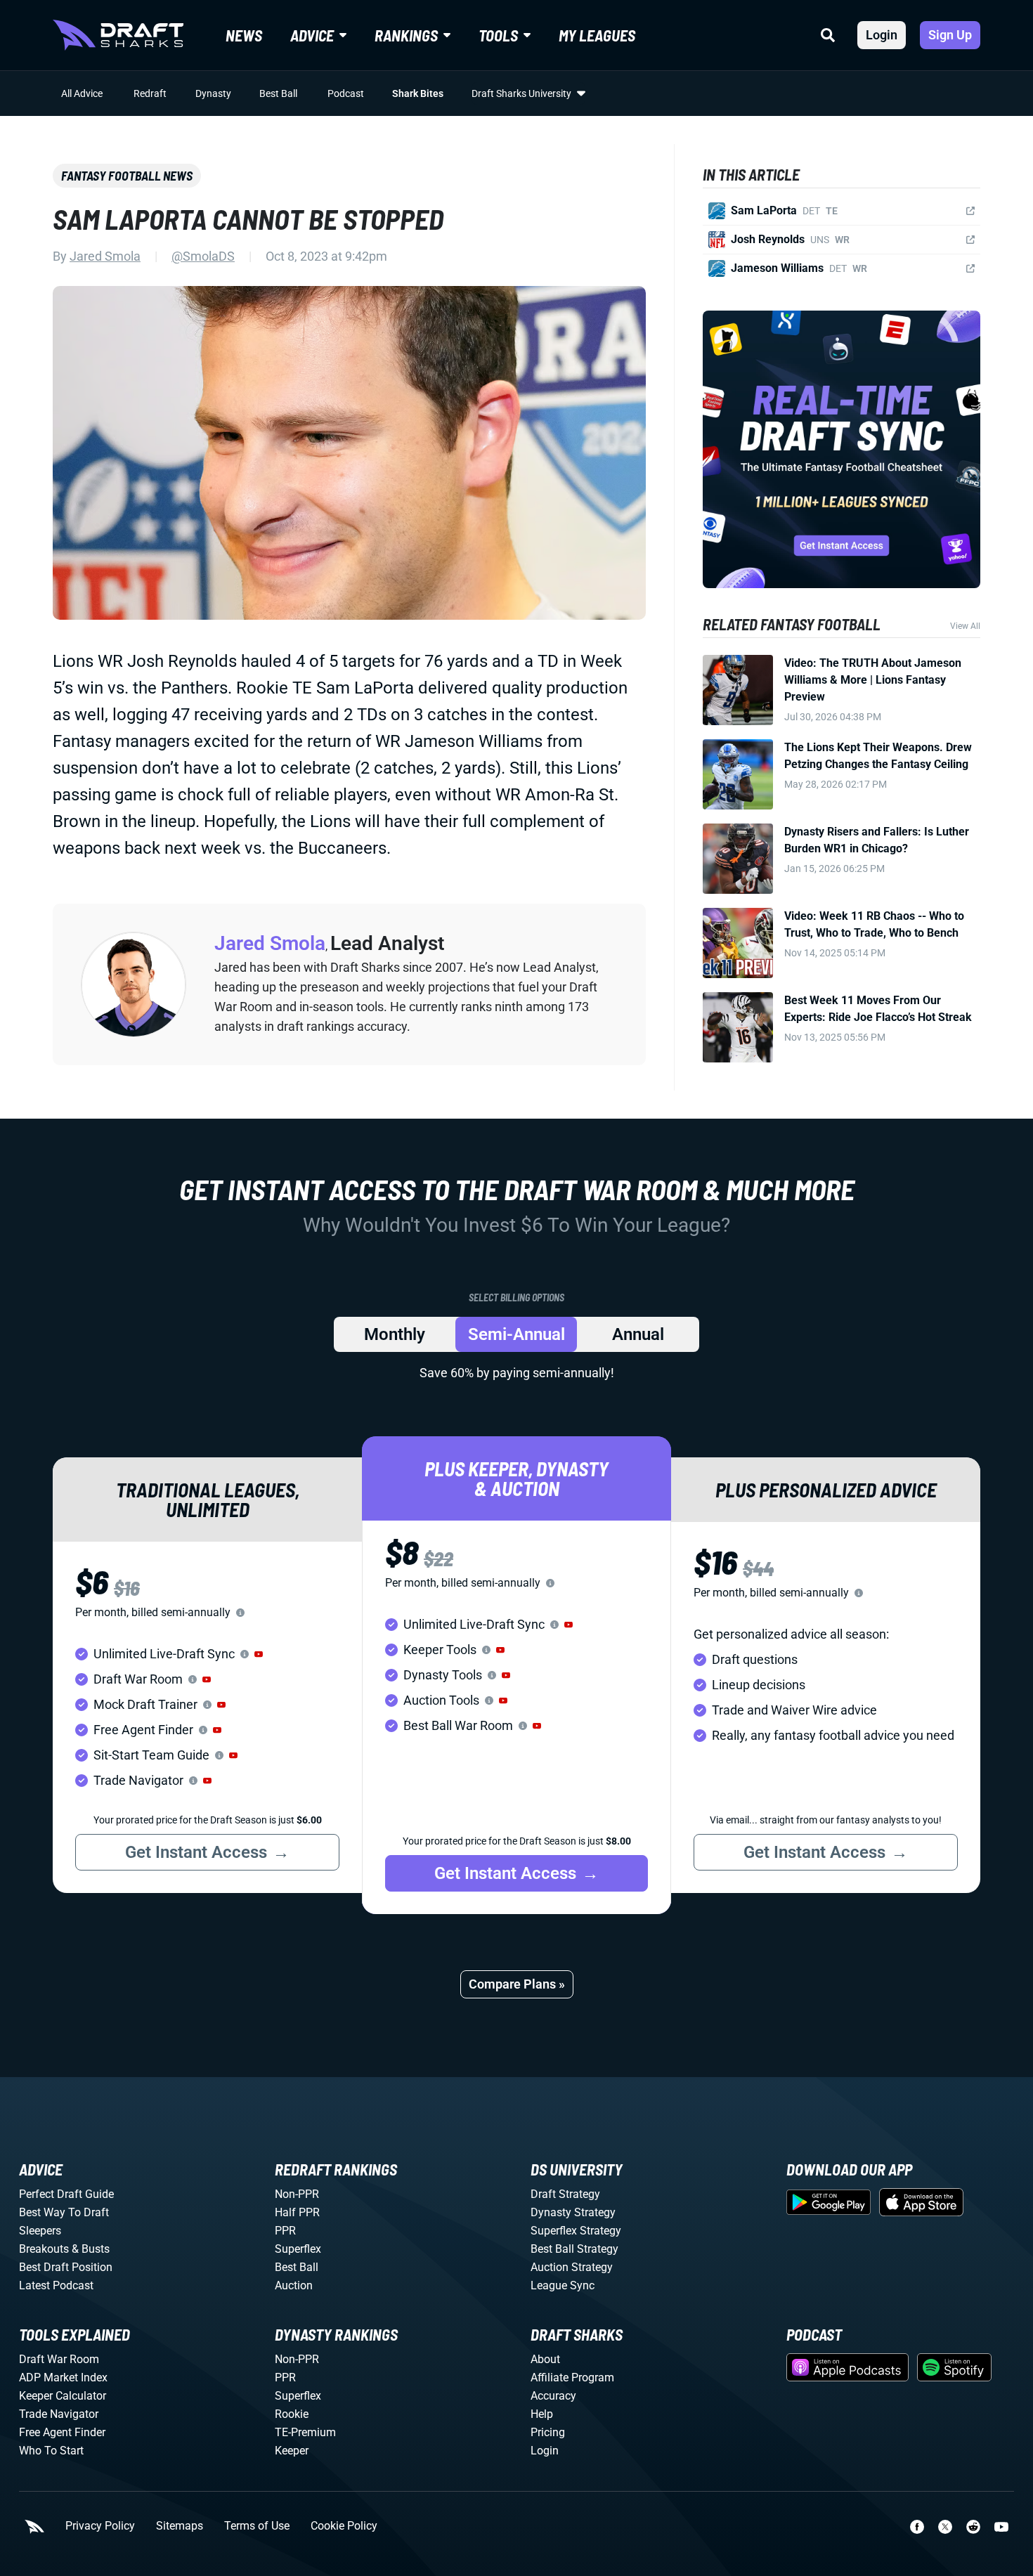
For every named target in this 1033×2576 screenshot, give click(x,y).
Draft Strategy (565, 2194)
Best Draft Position (66, 2267)
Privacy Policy (100, 2526)
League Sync (563, 2285)
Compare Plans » (517, 1984)
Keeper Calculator (63, 2396)
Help (542, 2414)
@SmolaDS (203, 256)
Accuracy (553, 2396)
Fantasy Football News (127, 176)
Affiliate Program (572, 2377)
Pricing (548, 2432)
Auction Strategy (572, 2267)
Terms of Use (257, 2526)
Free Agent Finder (62, 2432)
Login (882, 35)
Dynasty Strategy (573, 2212)
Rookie (292, 2414)
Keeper (292, 2451)
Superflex (298, 2249)
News (244, 35)
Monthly (395, 1334)
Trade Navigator (59, 2414)
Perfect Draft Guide (66, 2194)
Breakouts (44, 2249)
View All (965, 626)
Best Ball (278, 93)
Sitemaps (180, 2526)
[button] (259, 1654)
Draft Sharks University (521, 93)
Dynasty (213, 93)
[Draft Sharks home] (118, 35)
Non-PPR (297, 2194)
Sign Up (950, 35)
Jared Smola (105, 256)
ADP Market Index (63, 2377)
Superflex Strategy (576, 2231)
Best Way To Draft (64, 2212)
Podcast (346, 93)
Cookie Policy (344, 2526)
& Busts (91, 2249)
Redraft (150, 93)
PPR (285, 2231)
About (545, 2359)
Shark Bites (418, 93)
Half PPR (297, 2212)
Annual (638, 1334)
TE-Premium (305, 2432)
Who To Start (51, 2451)
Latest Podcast (56, 2285)
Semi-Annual (516, 1334)
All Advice (82, 93)
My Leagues (597, 35)
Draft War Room (59, 2359)
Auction (294, 2285)
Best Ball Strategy (574, 2249)
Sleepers (40, 2231)
